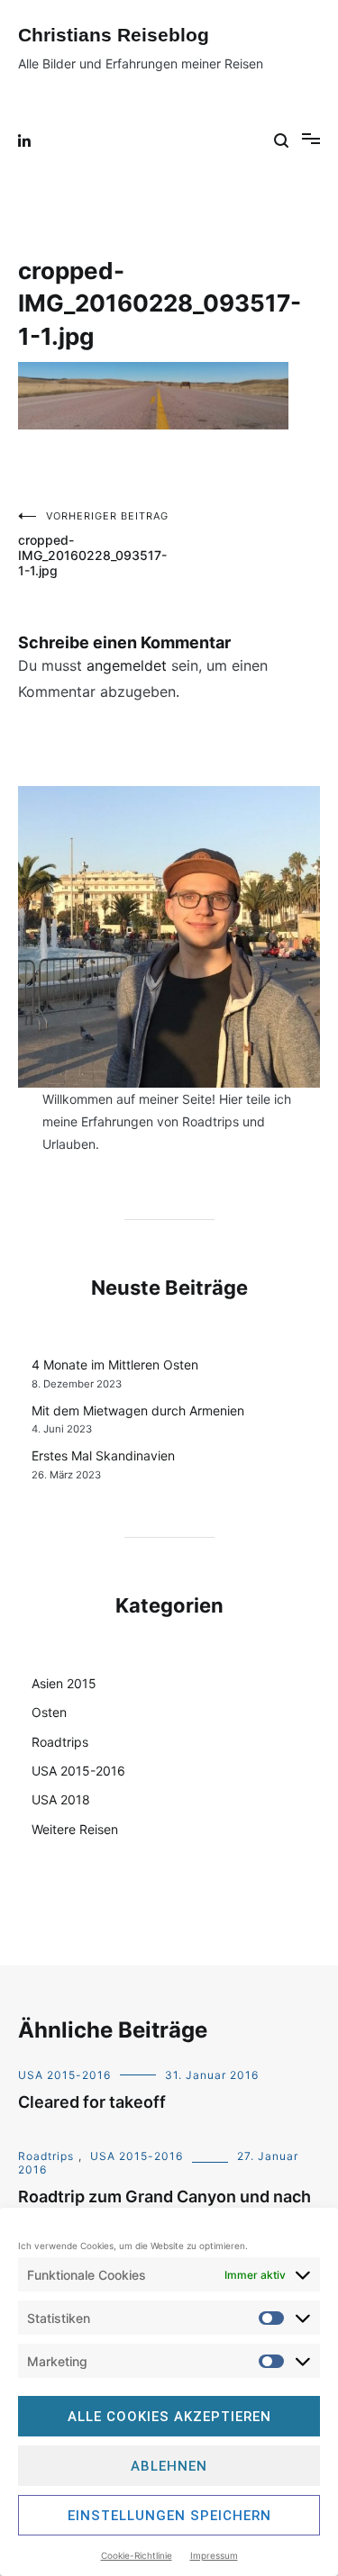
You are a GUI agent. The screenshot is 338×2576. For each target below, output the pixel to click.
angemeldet (127, 665)
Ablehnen (169, 2466)
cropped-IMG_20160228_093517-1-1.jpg (93, 544)
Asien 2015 (64, 1683)
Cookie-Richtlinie (137, 2555)
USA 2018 (61, 1799)
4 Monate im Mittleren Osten (115, 1365)
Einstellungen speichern (169, 2516)
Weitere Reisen (75, 1829)
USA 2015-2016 (78, 1771)
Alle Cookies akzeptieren (169, 2417)
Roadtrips (60, 1742)
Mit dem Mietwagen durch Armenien (138, 1410)
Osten (49, 1712)
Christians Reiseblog (114, 35)
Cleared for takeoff (92, 2102)
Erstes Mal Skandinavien (103, 1455)
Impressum (214, 2555)
